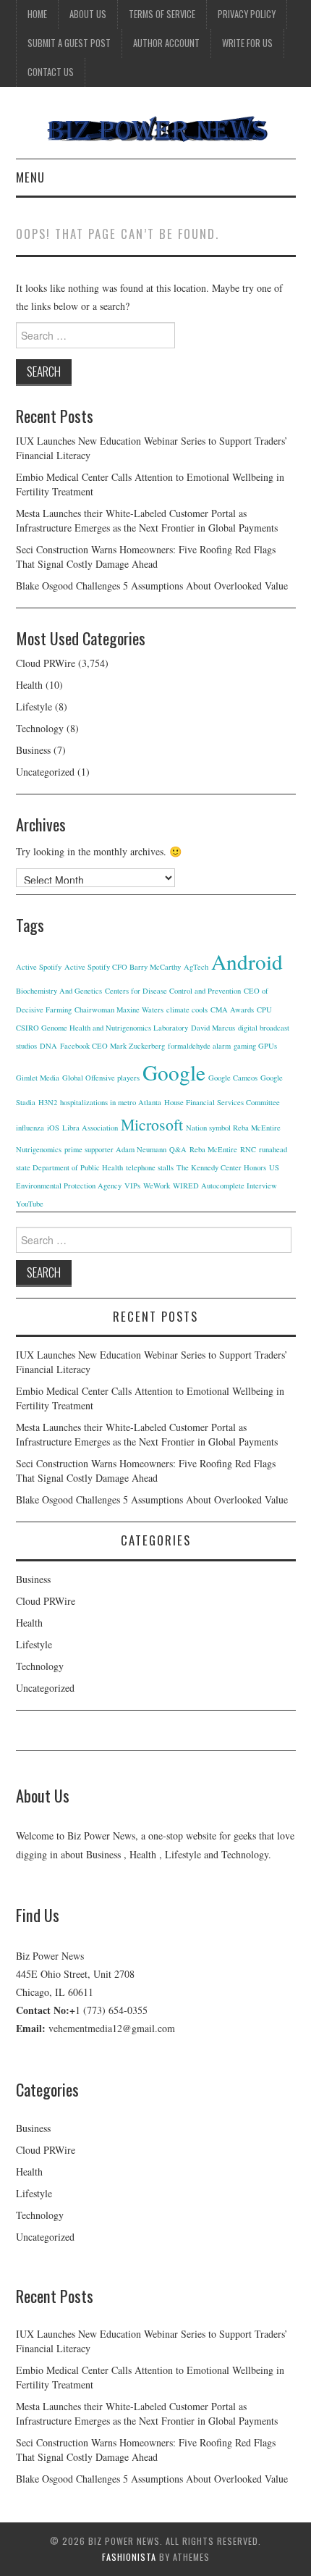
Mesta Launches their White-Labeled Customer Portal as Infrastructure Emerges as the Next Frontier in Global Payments (147, 520)
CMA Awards (232, 1010)
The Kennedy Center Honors (221, 1167)
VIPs (132, 1186)
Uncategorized (45, 772)
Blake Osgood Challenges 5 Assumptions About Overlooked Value (152, 586)
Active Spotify (39, 967)
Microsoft (152, 1124)
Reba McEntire (213, 1149)
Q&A (178, 1149)
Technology (40, 728)
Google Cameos (233, 1078)
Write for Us (247, 43)
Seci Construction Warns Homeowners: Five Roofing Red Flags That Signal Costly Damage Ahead (146, 557)
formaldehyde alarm (199, 1046)
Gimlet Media (38, 1078)
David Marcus (213, 1028)
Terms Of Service (162, 14)
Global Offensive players (101, 1078)
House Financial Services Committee (222, 1102)
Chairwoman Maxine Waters (119, 1010)
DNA (48, 1046)
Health (29, 685)
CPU (264, 1010)
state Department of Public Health (69, 1167)
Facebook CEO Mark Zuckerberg (112, 1046)
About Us (88, 14)
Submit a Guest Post (69, 43)
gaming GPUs (255, 1046)
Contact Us (51, 72)
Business (33, 750)
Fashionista (129, 2557)
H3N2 (48, 1102)
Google (174, 1072)
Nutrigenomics (39, 1149)
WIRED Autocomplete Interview (225, 1186)
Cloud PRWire (46, 663)
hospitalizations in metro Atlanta (111, 1102)
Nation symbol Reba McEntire (233, 1128)
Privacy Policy (247, 14)
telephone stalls (150, 1167)
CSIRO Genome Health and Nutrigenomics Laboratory (102, 1028)
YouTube (30, 1204)
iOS (53, 1128)
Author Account (166, 43)
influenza (30, 1128)
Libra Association (90, 1128)
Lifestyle (34, 706)
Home (37, 14)
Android (247, 961)
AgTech (196, 967)
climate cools (187, 1010)
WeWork (157, 1186)
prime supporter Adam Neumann (115, 1149)
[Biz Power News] (156, 129)
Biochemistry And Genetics (59, 991)
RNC (248, 1149)
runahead (273, 1149)
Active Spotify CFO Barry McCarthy (123, 967)
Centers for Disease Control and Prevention (173, 991)
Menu (30, 177)
